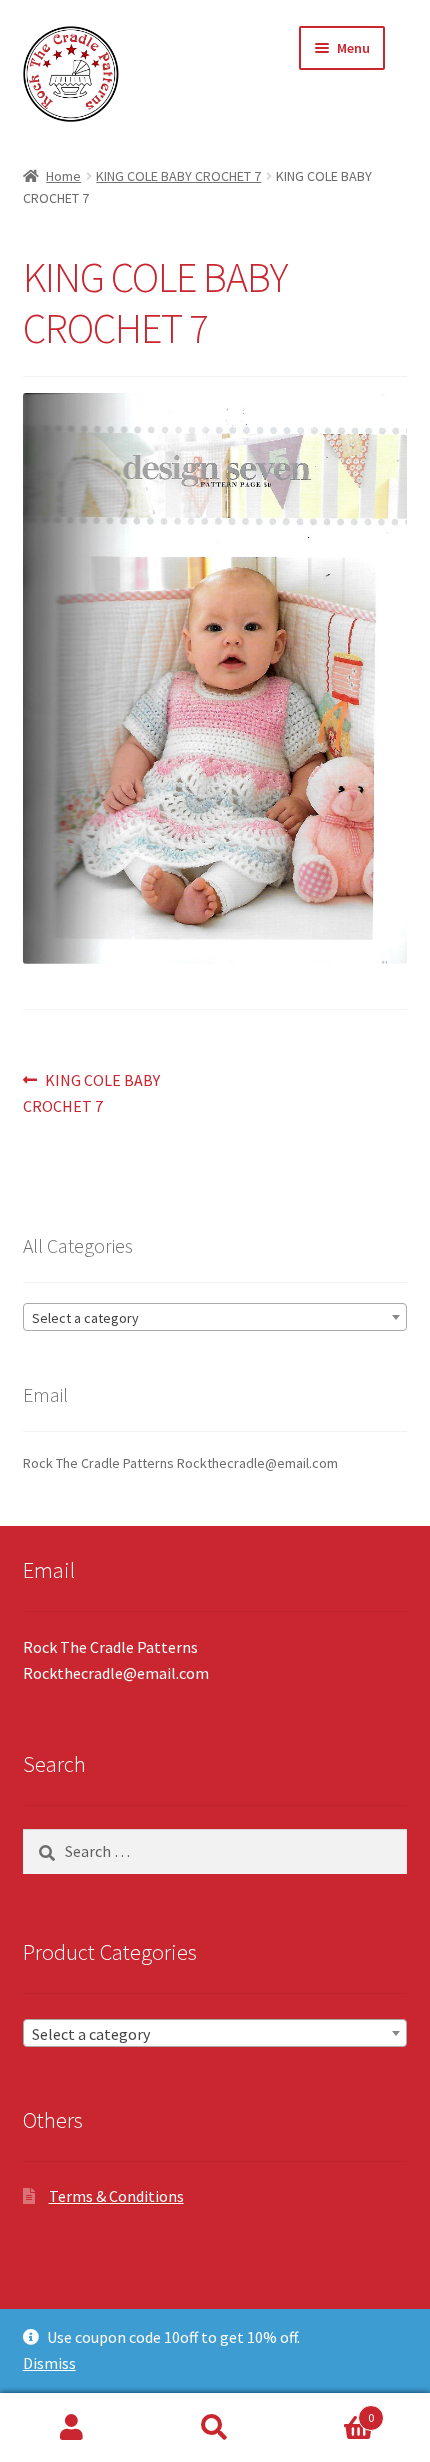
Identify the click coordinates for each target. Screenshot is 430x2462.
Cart (331, 2410)
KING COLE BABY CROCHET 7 (178, 176)
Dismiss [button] (49, 2363)
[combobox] (215, 1317)
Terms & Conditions (116, 2196)
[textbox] (215, 1318)
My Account (71, 2428)
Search (214, 2428)
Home (63, 176)
